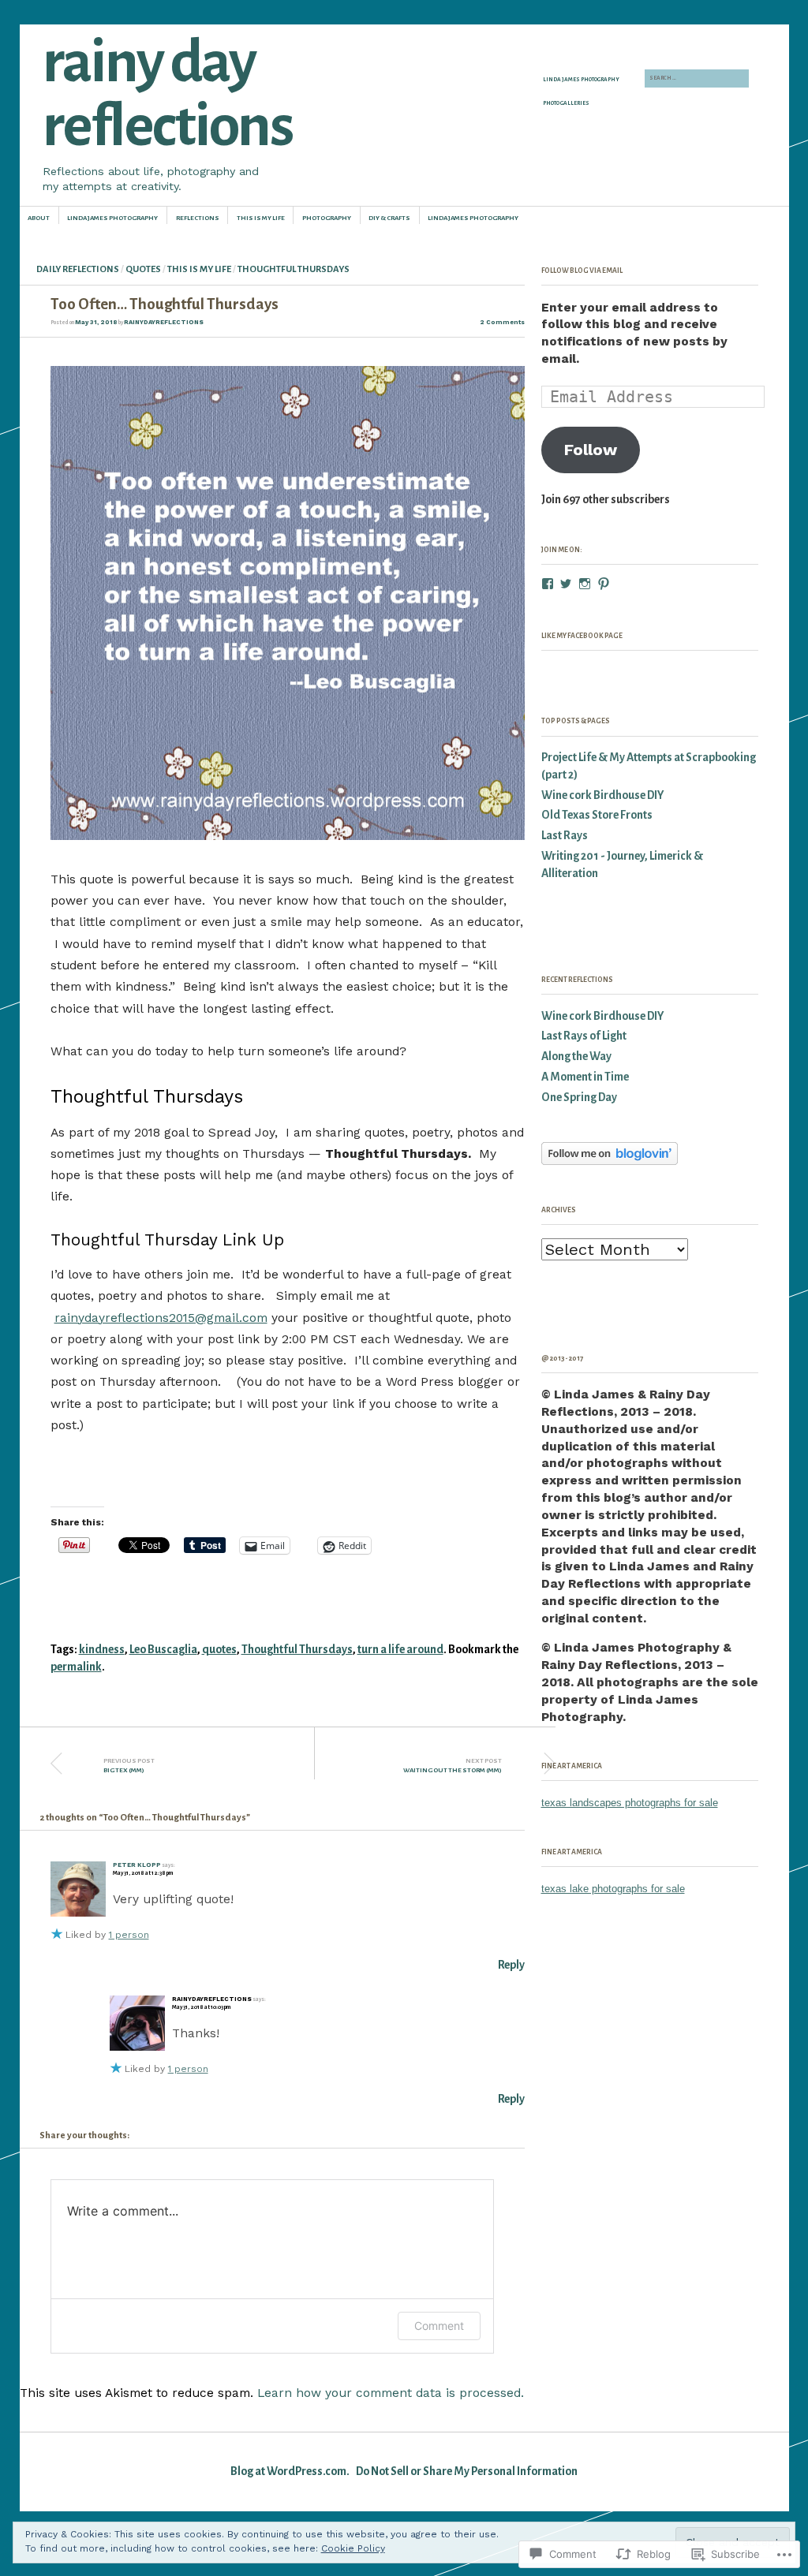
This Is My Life (261, 218)
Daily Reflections (78, 269)
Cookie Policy (353, 2548)
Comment (439, 2326)
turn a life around (400, 1650)
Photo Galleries (566, 103)
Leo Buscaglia (163, 1650)
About (39, 218)
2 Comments (502, 322)
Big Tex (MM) (129, 1766)
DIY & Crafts (389, 218)
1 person (129, 1935)
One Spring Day (579, 1098)
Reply (511, 1965)
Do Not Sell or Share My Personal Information (467, 2471)
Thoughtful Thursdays (294, 269)
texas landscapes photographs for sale (630, 1803)
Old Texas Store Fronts (597, 815)
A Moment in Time (585, 1077)
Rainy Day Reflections (167, 94)
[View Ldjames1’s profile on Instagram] (585, 584)
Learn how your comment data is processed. (391, 2393)
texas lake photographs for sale (613, 1889)
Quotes (143, 269)
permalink (76, 1667)
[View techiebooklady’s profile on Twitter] (566, 584)
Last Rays (565, 836)
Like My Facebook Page (582, 636)
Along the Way (576, 1057)
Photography (327, 218)
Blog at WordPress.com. (290, 2471)
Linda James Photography (581, 80)
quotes (219, 1650)
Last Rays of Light (584, 1036)
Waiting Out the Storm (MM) (453, 1766)
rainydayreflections (164, 322)
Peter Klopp (137, 1865)
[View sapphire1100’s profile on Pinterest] (604, 584)
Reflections (198, 218)
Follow (591, 450)
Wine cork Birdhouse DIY (602, 795)
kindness (102, 1650)
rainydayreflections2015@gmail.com (161, 1318)
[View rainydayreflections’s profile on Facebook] (548, 584)
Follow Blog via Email (582, 271)
